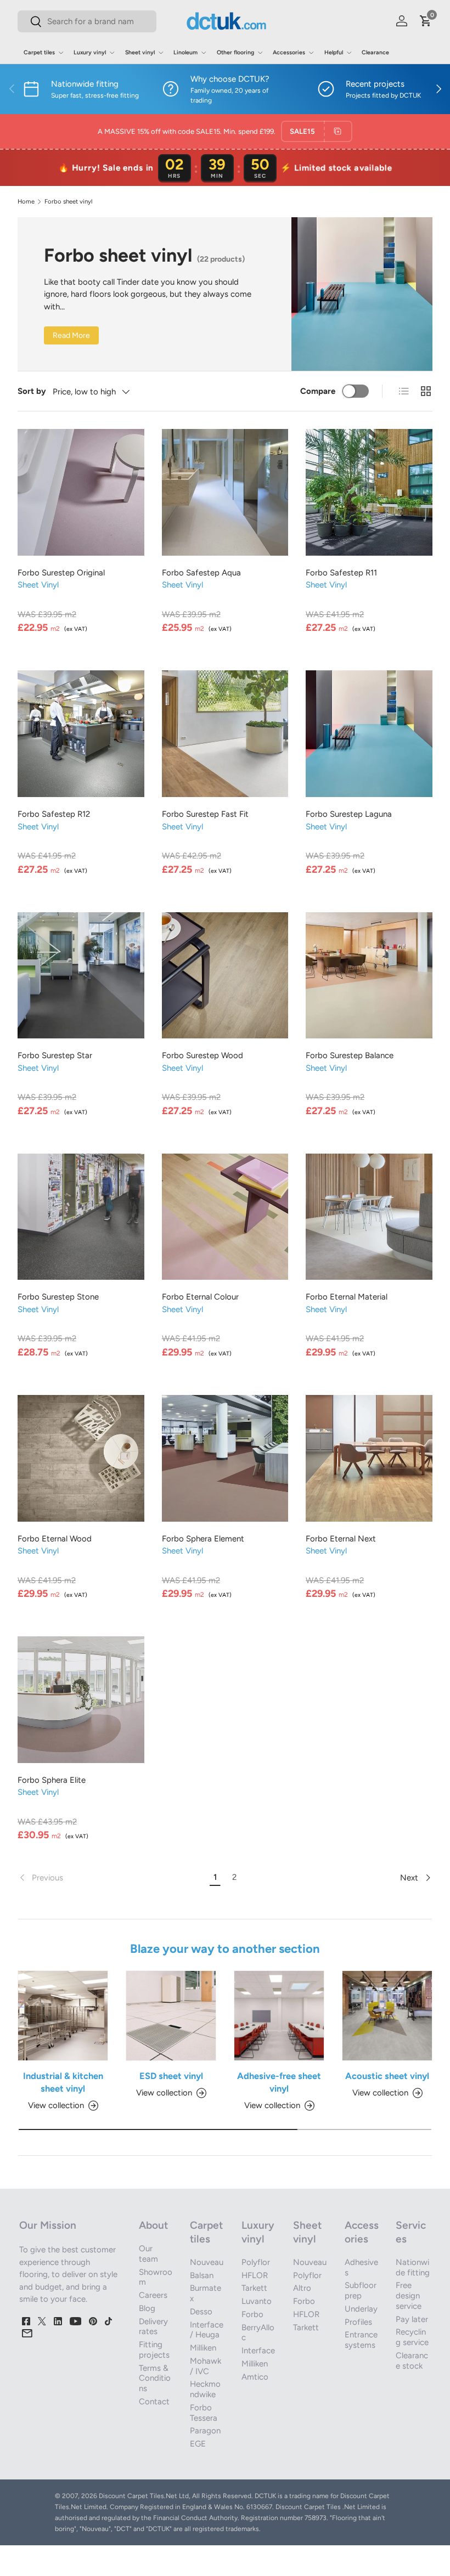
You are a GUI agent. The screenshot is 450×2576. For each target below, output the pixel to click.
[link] (112, 1878)
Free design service (409, 2296)
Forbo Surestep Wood (203, 1055)
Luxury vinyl (258, 2232)
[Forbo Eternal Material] (369, 1217)
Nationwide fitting (413, 2267)
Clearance (375, 52)
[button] (426, 21)
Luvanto (257, 2301)
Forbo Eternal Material (347, 1297)
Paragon (205, 2431)
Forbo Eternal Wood (55, 1539)
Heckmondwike (205, 2389)
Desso (201, 2312)
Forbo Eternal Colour (200, 1297)
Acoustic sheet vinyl (387, 2076)
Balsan (202, 2275)
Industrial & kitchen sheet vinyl (63, 2082)
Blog (147, 2308)
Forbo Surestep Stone (58, 1297)
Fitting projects (154, 2350)
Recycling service (412, 2337)
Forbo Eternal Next (341, 1539)
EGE (198, 2444)
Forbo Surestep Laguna (349, 814)
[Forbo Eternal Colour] (225, 1217)
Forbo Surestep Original (61, 573)
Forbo (252, 2314)
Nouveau (207, 2262)
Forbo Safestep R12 (54, 814)
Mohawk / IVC (206, 2366)
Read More (71, 335)
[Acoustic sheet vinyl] (387, 2016)
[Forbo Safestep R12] (81, 734)
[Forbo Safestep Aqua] (225, 492)
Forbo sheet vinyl (68, 202)
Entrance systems (361, 2340)
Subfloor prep (361, 2290)
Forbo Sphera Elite (52, 1780)
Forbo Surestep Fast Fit (205, 814)
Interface (258, 2351)
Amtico (255, 2377)
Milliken (203, 2348)
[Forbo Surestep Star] (81, 976)
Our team (148, 2254)
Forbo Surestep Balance (350, 1055)
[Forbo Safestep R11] (369, 492)
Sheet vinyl (307, 2232)
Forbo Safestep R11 (341, 573)
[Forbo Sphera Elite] (81, 1700)
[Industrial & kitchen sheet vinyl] (63, 2016)
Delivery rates (153, 2327)
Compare (318, 391)
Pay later (412, 2319)
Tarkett (254, 2288)
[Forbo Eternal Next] (369, 1458)
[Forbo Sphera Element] (225, 1458)
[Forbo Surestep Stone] (81, 1217)
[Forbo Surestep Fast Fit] (225, 734)
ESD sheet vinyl (171, 2076)
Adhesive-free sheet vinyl (279, 2082)
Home (26, 202)
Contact (154, 2402)
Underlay (361, 2309)
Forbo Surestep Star (55, 1055)
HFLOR (255, 2275)
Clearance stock (412, 2361)
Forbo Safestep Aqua (201, 573)
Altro (302, 2288)
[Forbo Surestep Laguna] (369, 734)
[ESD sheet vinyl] (171, 2016)
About (153, 2225)
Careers (153, 2295)
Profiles (358, 2322)
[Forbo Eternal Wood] (81, 1458)
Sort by (32, 391)
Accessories (362, 2232)
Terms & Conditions (155, 2379)
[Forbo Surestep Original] (81, 492)
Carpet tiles (206, 2232)
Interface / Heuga (207, 2330)
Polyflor (256, 2262)
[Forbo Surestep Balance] (369, 976)
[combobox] (87, 21)
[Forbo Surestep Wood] (225, 976)
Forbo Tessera (204, 2413)
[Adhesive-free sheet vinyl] (279, 2016)
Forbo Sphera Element (203, 1539)
